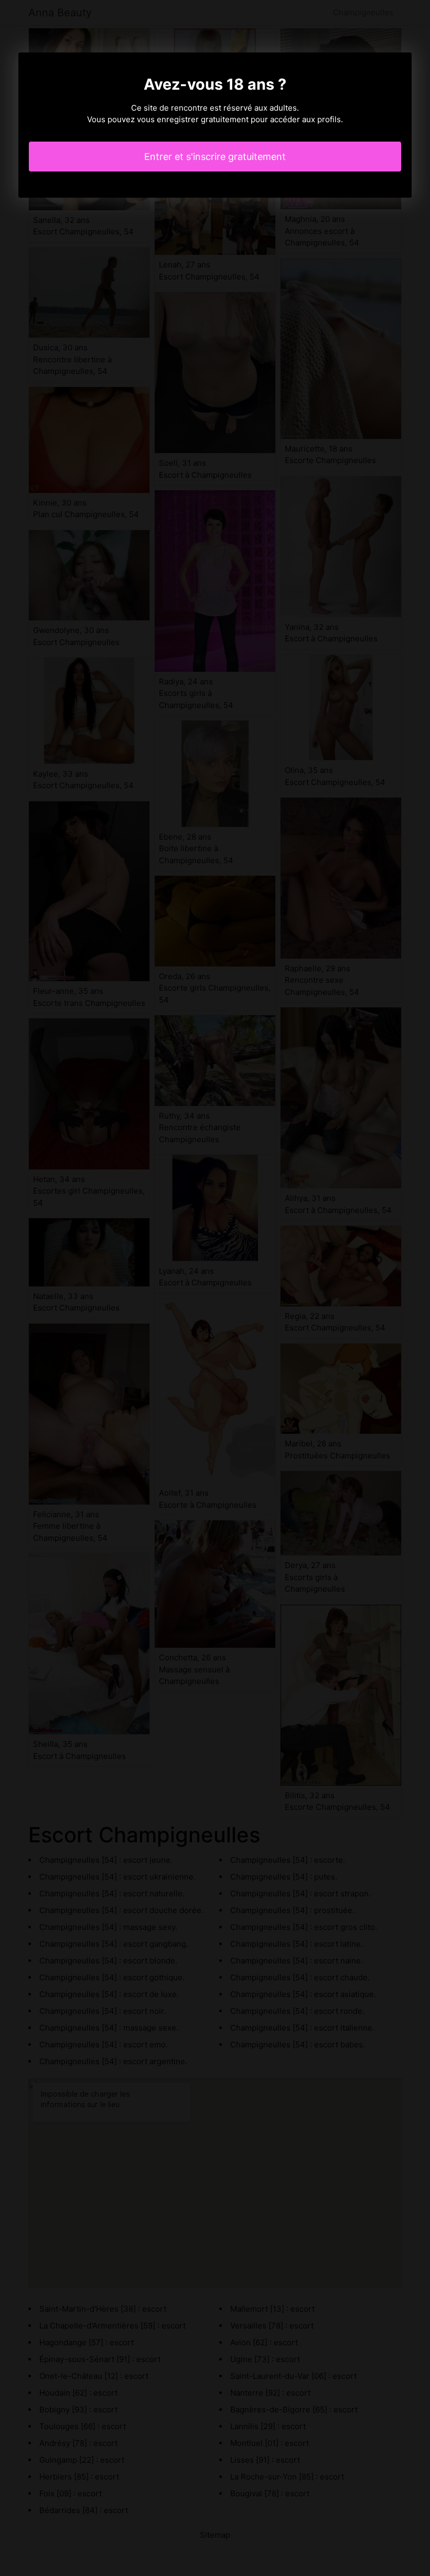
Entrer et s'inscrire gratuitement (215, 157)
